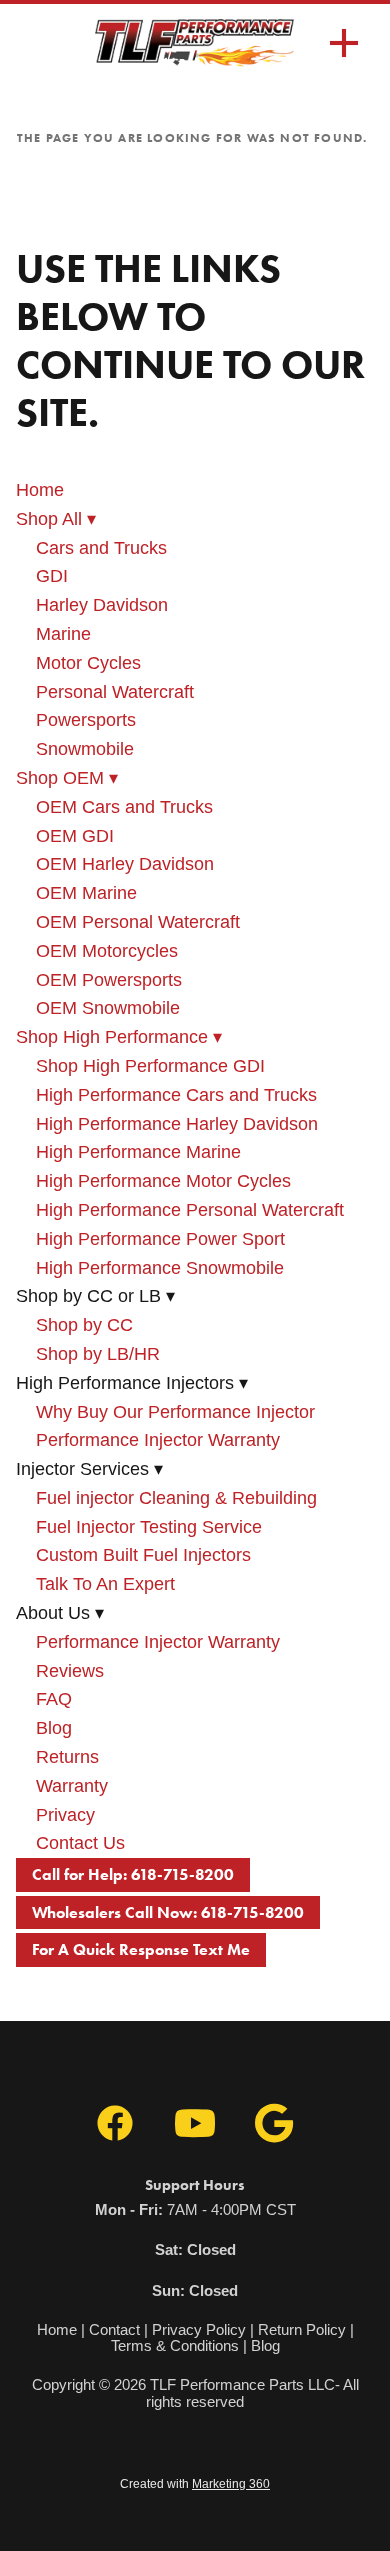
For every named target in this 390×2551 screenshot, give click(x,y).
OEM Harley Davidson (125, 864)
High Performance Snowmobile (160, 1268)
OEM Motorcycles (107, 951)
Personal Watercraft (115, 692)
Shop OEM (67, 778)
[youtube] (195, 2124)
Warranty (72, 1786)
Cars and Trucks (101, 548)
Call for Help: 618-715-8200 (133, 1874)
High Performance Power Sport (160, 1239)
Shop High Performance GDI (150, 1066)
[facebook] (115, 2124)
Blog (54, 1728)
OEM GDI (75, 836)
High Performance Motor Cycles (163, 1181)
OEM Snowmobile (108, 1008)
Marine (63, 634)
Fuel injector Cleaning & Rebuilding (176, 1498)
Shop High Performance (119, 1037)
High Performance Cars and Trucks (176, 1095)
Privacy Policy (199, 2329)
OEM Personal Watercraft (138, 922)
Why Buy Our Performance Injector (175, 1412)
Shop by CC (84, 1325)
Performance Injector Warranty (158, 1440)
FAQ (54, 1699)
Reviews (70, 1671)
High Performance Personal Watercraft (190, 1210)
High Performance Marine (138, 1152)
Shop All (56, 519)
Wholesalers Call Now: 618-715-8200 (168, 1912)
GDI (52, 576)
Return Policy (302, 2329)
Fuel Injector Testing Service (149, 1527)
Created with (195, 2484)
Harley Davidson (102, 605)
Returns (67, 1757)
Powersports (86, 720)
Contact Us (80, 1843)
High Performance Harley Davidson (177, 1124)
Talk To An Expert (105, 1584)
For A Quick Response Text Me (141, 1949)
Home (40, 490)
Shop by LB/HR (98, 1354)
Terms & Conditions (175, 2345)
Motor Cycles (88, 663)
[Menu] (344, 43)
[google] (275, 2124)
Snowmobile (85, 749)
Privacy (65, 1815)
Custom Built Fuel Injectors (143, 1555)
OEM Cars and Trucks (124, 807)
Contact (114, 2329)
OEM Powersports (109, 980)
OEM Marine (86, 893)
